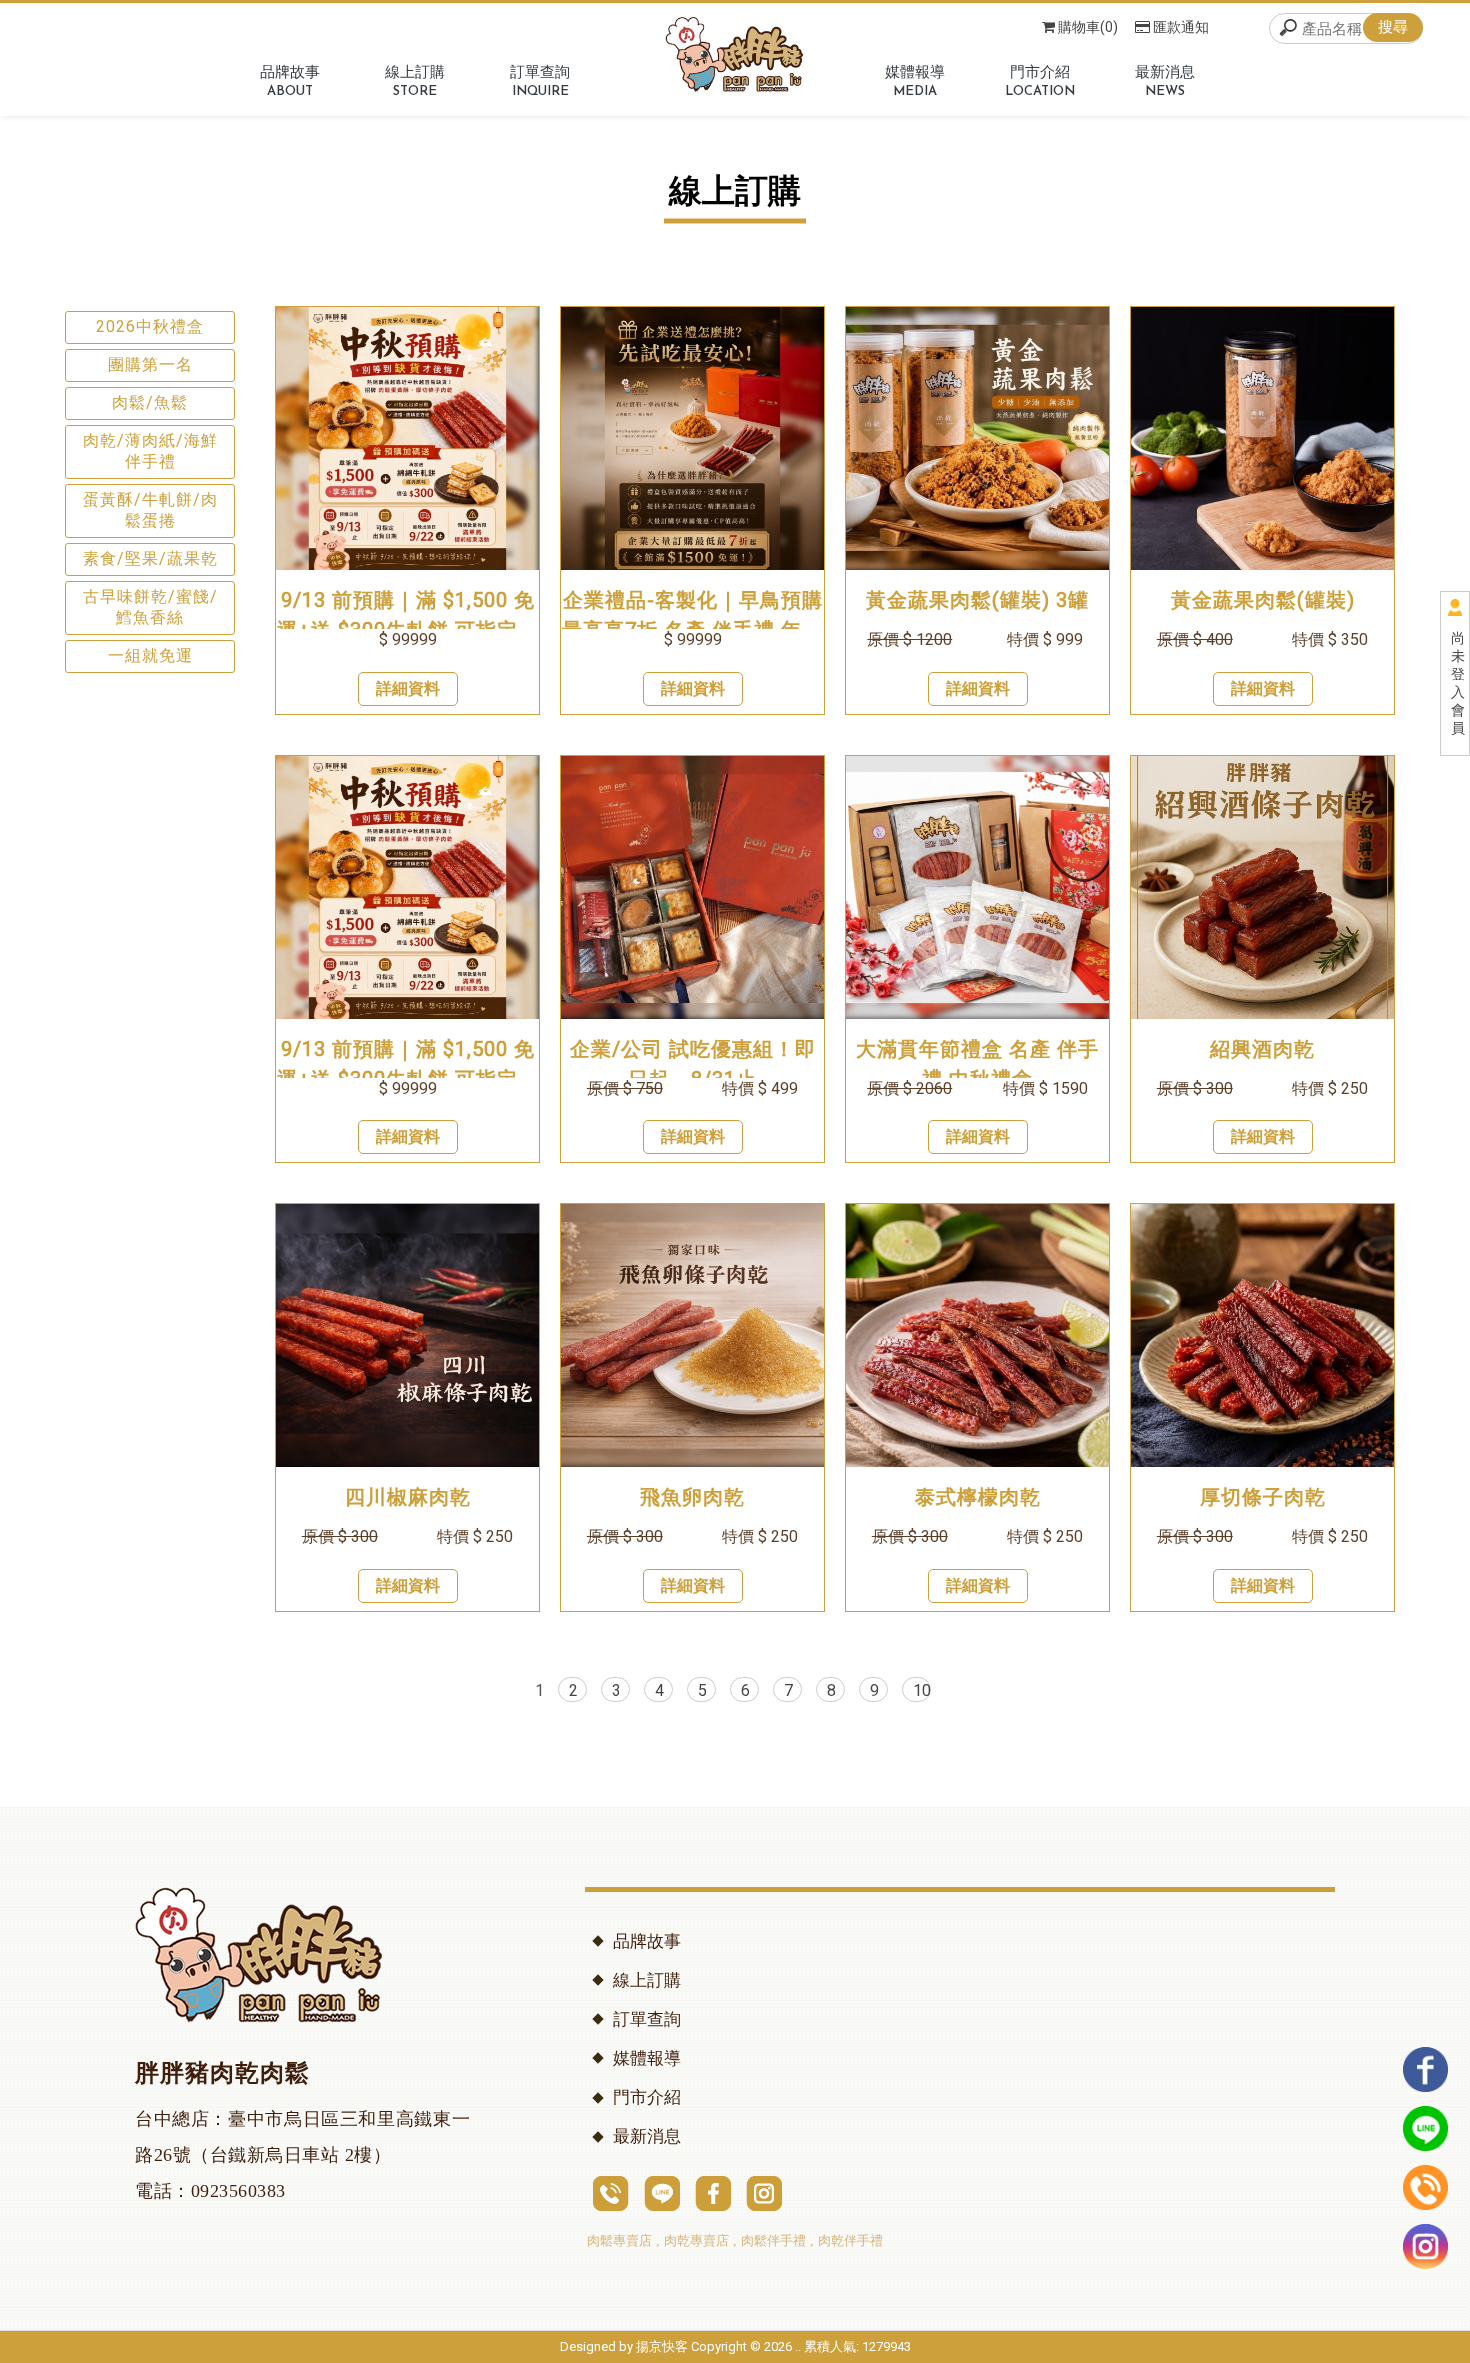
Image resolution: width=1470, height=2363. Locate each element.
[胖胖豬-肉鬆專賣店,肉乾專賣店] (735, 57)
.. (798, 2346)
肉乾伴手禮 (850, 2240)
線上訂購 (647, 1980)
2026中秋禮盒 (150, 326)
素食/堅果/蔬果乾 (150, 558)
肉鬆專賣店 (619, 2240)
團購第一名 (150, 364)
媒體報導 (647, 2058)
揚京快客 (662, 2346)
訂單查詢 (647, 2019)
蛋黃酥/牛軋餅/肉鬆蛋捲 (150, 510)
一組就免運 (150, 655)
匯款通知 (1181, 27)
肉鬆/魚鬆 (150, 402)
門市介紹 (647, 2097)
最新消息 (647, 2136)
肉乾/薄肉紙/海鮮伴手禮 (150, 451)
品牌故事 (647, 1941)
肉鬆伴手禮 (773, 2240)
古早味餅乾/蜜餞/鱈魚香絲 (150, 607)
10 (922, 1690)
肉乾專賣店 (696, 2240)
